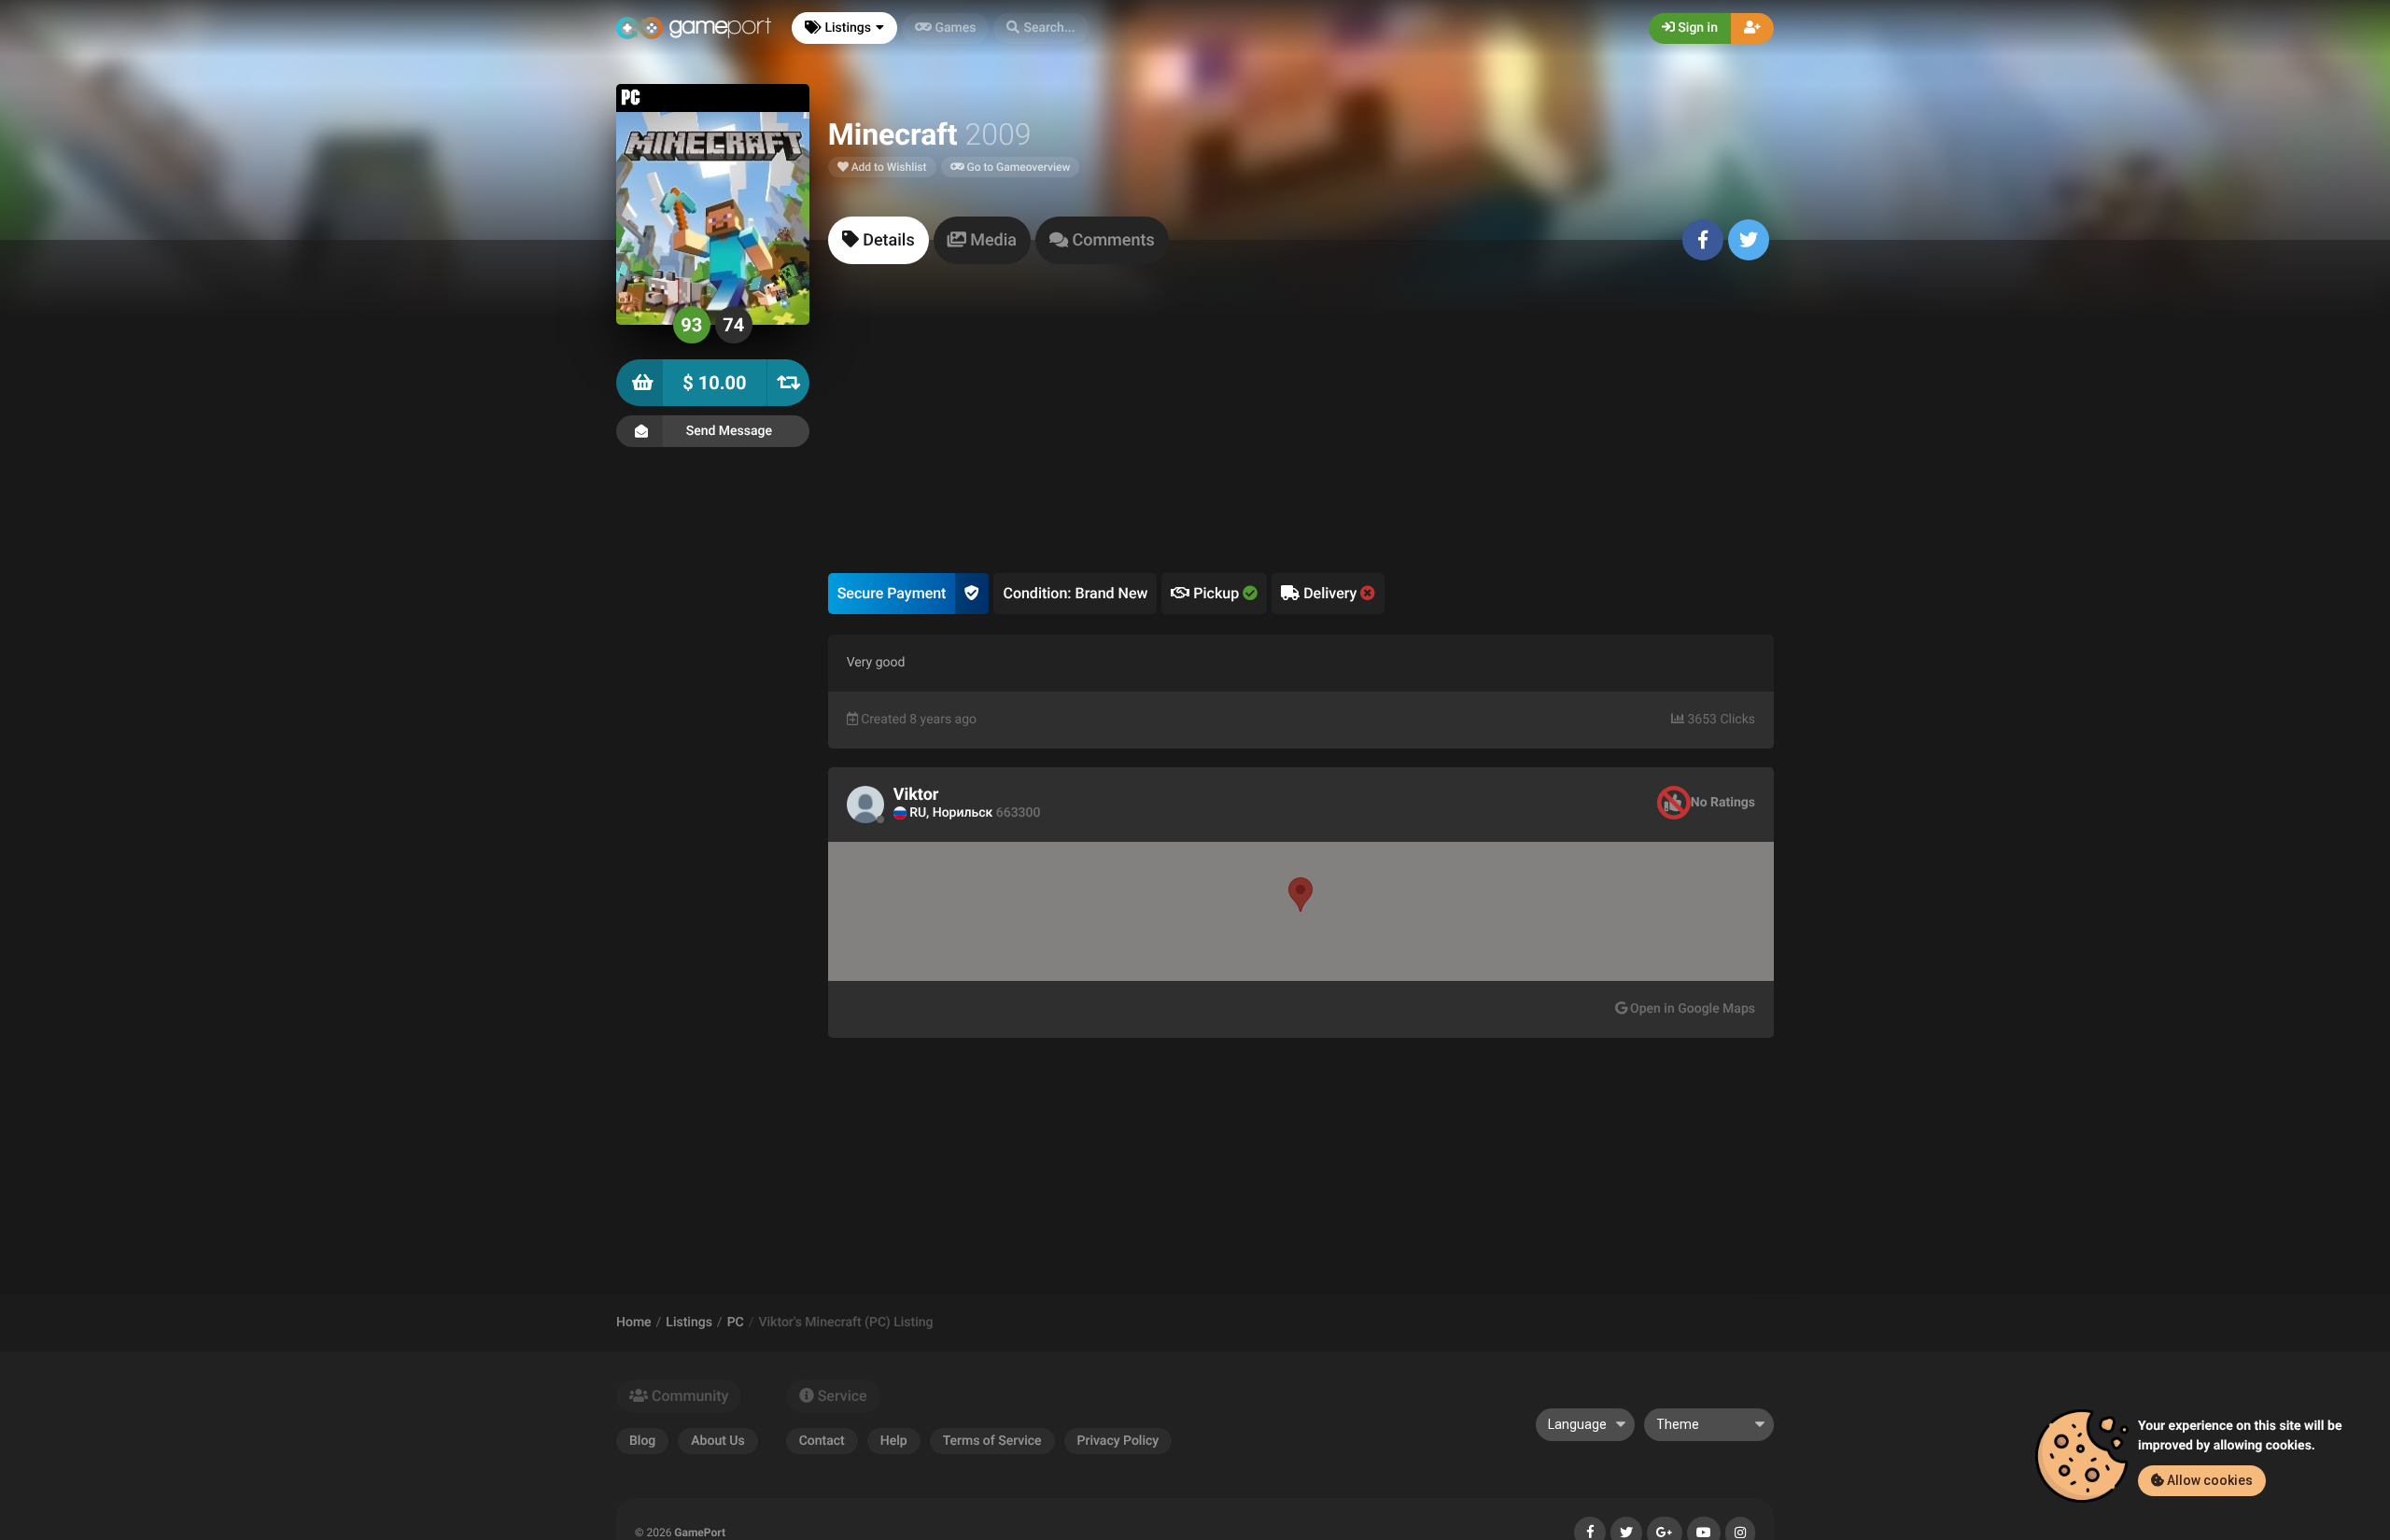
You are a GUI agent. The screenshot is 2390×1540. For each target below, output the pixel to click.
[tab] (879, 240)
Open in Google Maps (1691, 1009)
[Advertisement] (1301, 433)
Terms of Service (992, 1441)
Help (894, 1441)
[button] (1040, 28)
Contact (822, 1441)
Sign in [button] (1696, 28)
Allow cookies (2208, 1480)
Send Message (729, 431)
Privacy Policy (1118, 1441)
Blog (642, 1441)
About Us (717, 1441)
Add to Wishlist (888, 167)
